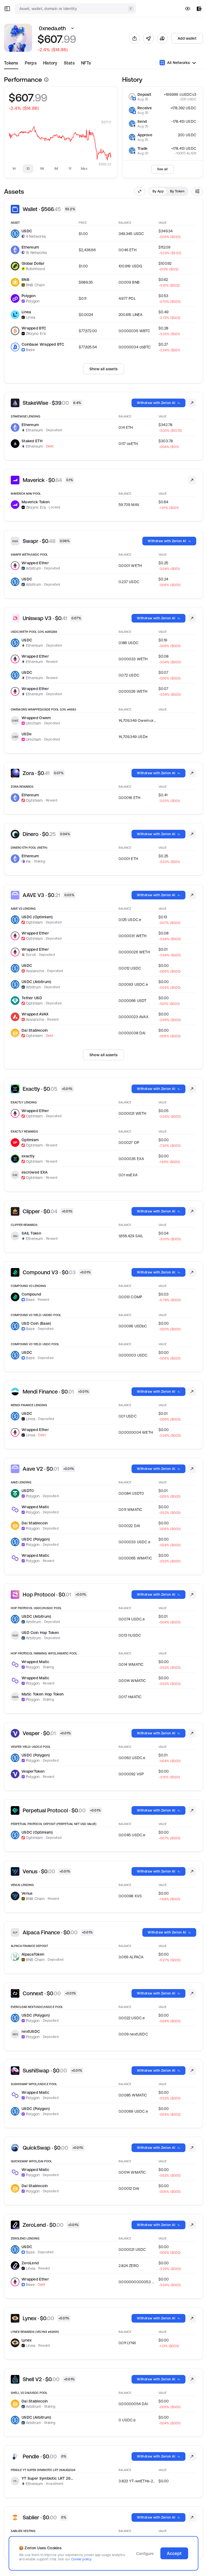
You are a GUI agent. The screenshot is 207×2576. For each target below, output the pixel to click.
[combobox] (76, 9)
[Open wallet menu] (199, 9)
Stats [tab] (69, 63)
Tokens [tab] (11, 63)
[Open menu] (7, 9)
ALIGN (191, 153)
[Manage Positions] (192, 403)
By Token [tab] (177, 191)
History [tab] (50, 63)
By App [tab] (158, 191)
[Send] (149, 38)
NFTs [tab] (86, 63)
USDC (192, 99)
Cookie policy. (82, 2559)
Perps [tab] (31, 63)
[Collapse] (140, 191)
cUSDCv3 (188, 94)
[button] (73, 28)
